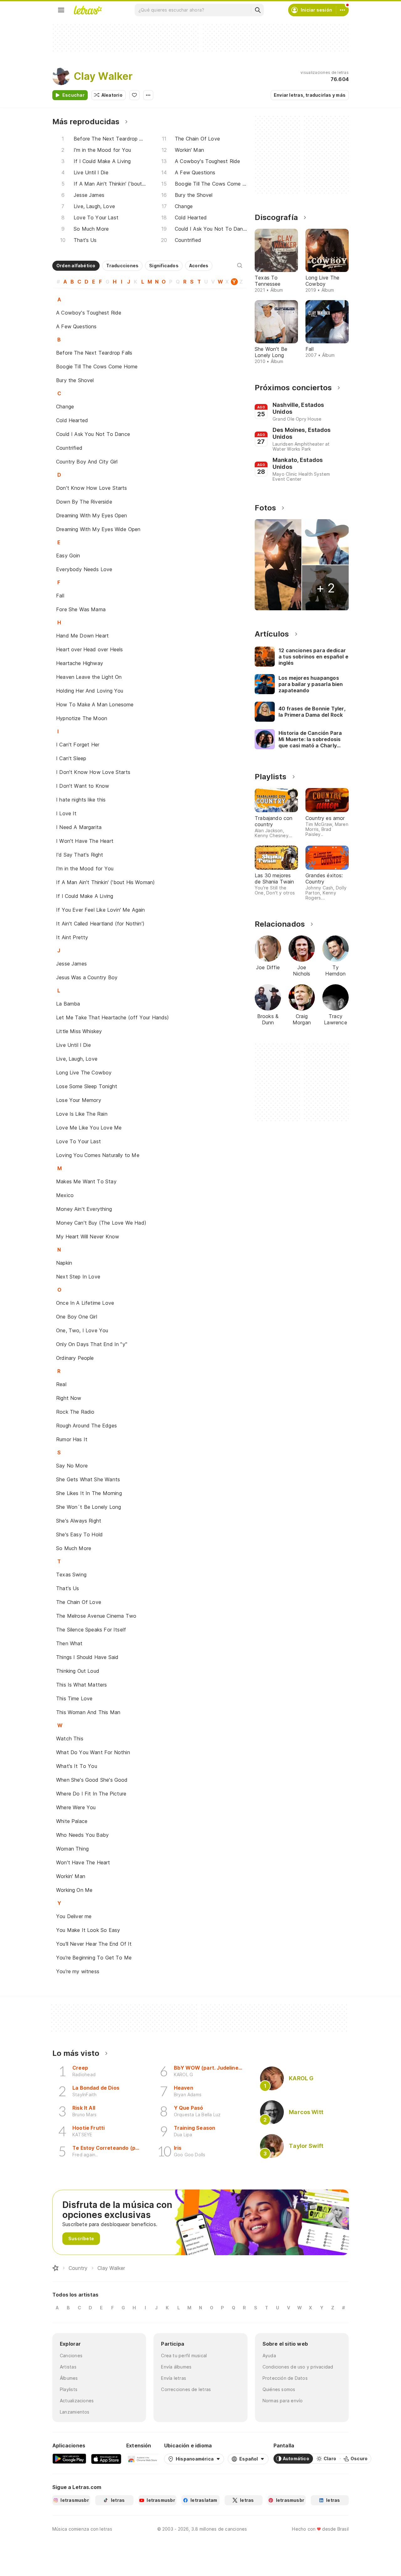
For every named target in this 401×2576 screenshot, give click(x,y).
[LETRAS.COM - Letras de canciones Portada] (88, 10)
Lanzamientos (75, 2412)
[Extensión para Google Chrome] (143, 2459)
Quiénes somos (279, 2389)
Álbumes (69, 2378)
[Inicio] (55, 2268)
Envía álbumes (176, 2367)
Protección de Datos (285, 2378)
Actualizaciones (77, 2401)
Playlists (69, 2389)
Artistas (68, 2367)
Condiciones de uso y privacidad (298, 2367)
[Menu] (61, 10)
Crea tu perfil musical (184, 2356)
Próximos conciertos (293, 388)
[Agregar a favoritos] (134, 95)
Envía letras (174, 2378)
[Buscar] (258, 10)
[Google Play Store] (69, 2459)
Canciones (71, 2356)
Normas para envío (283, 2401)
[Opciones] (148, 95)
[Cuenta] (342, 10)
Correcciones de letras (186, 2389)
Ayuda (269, 2356)
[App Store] (106, 2459)
